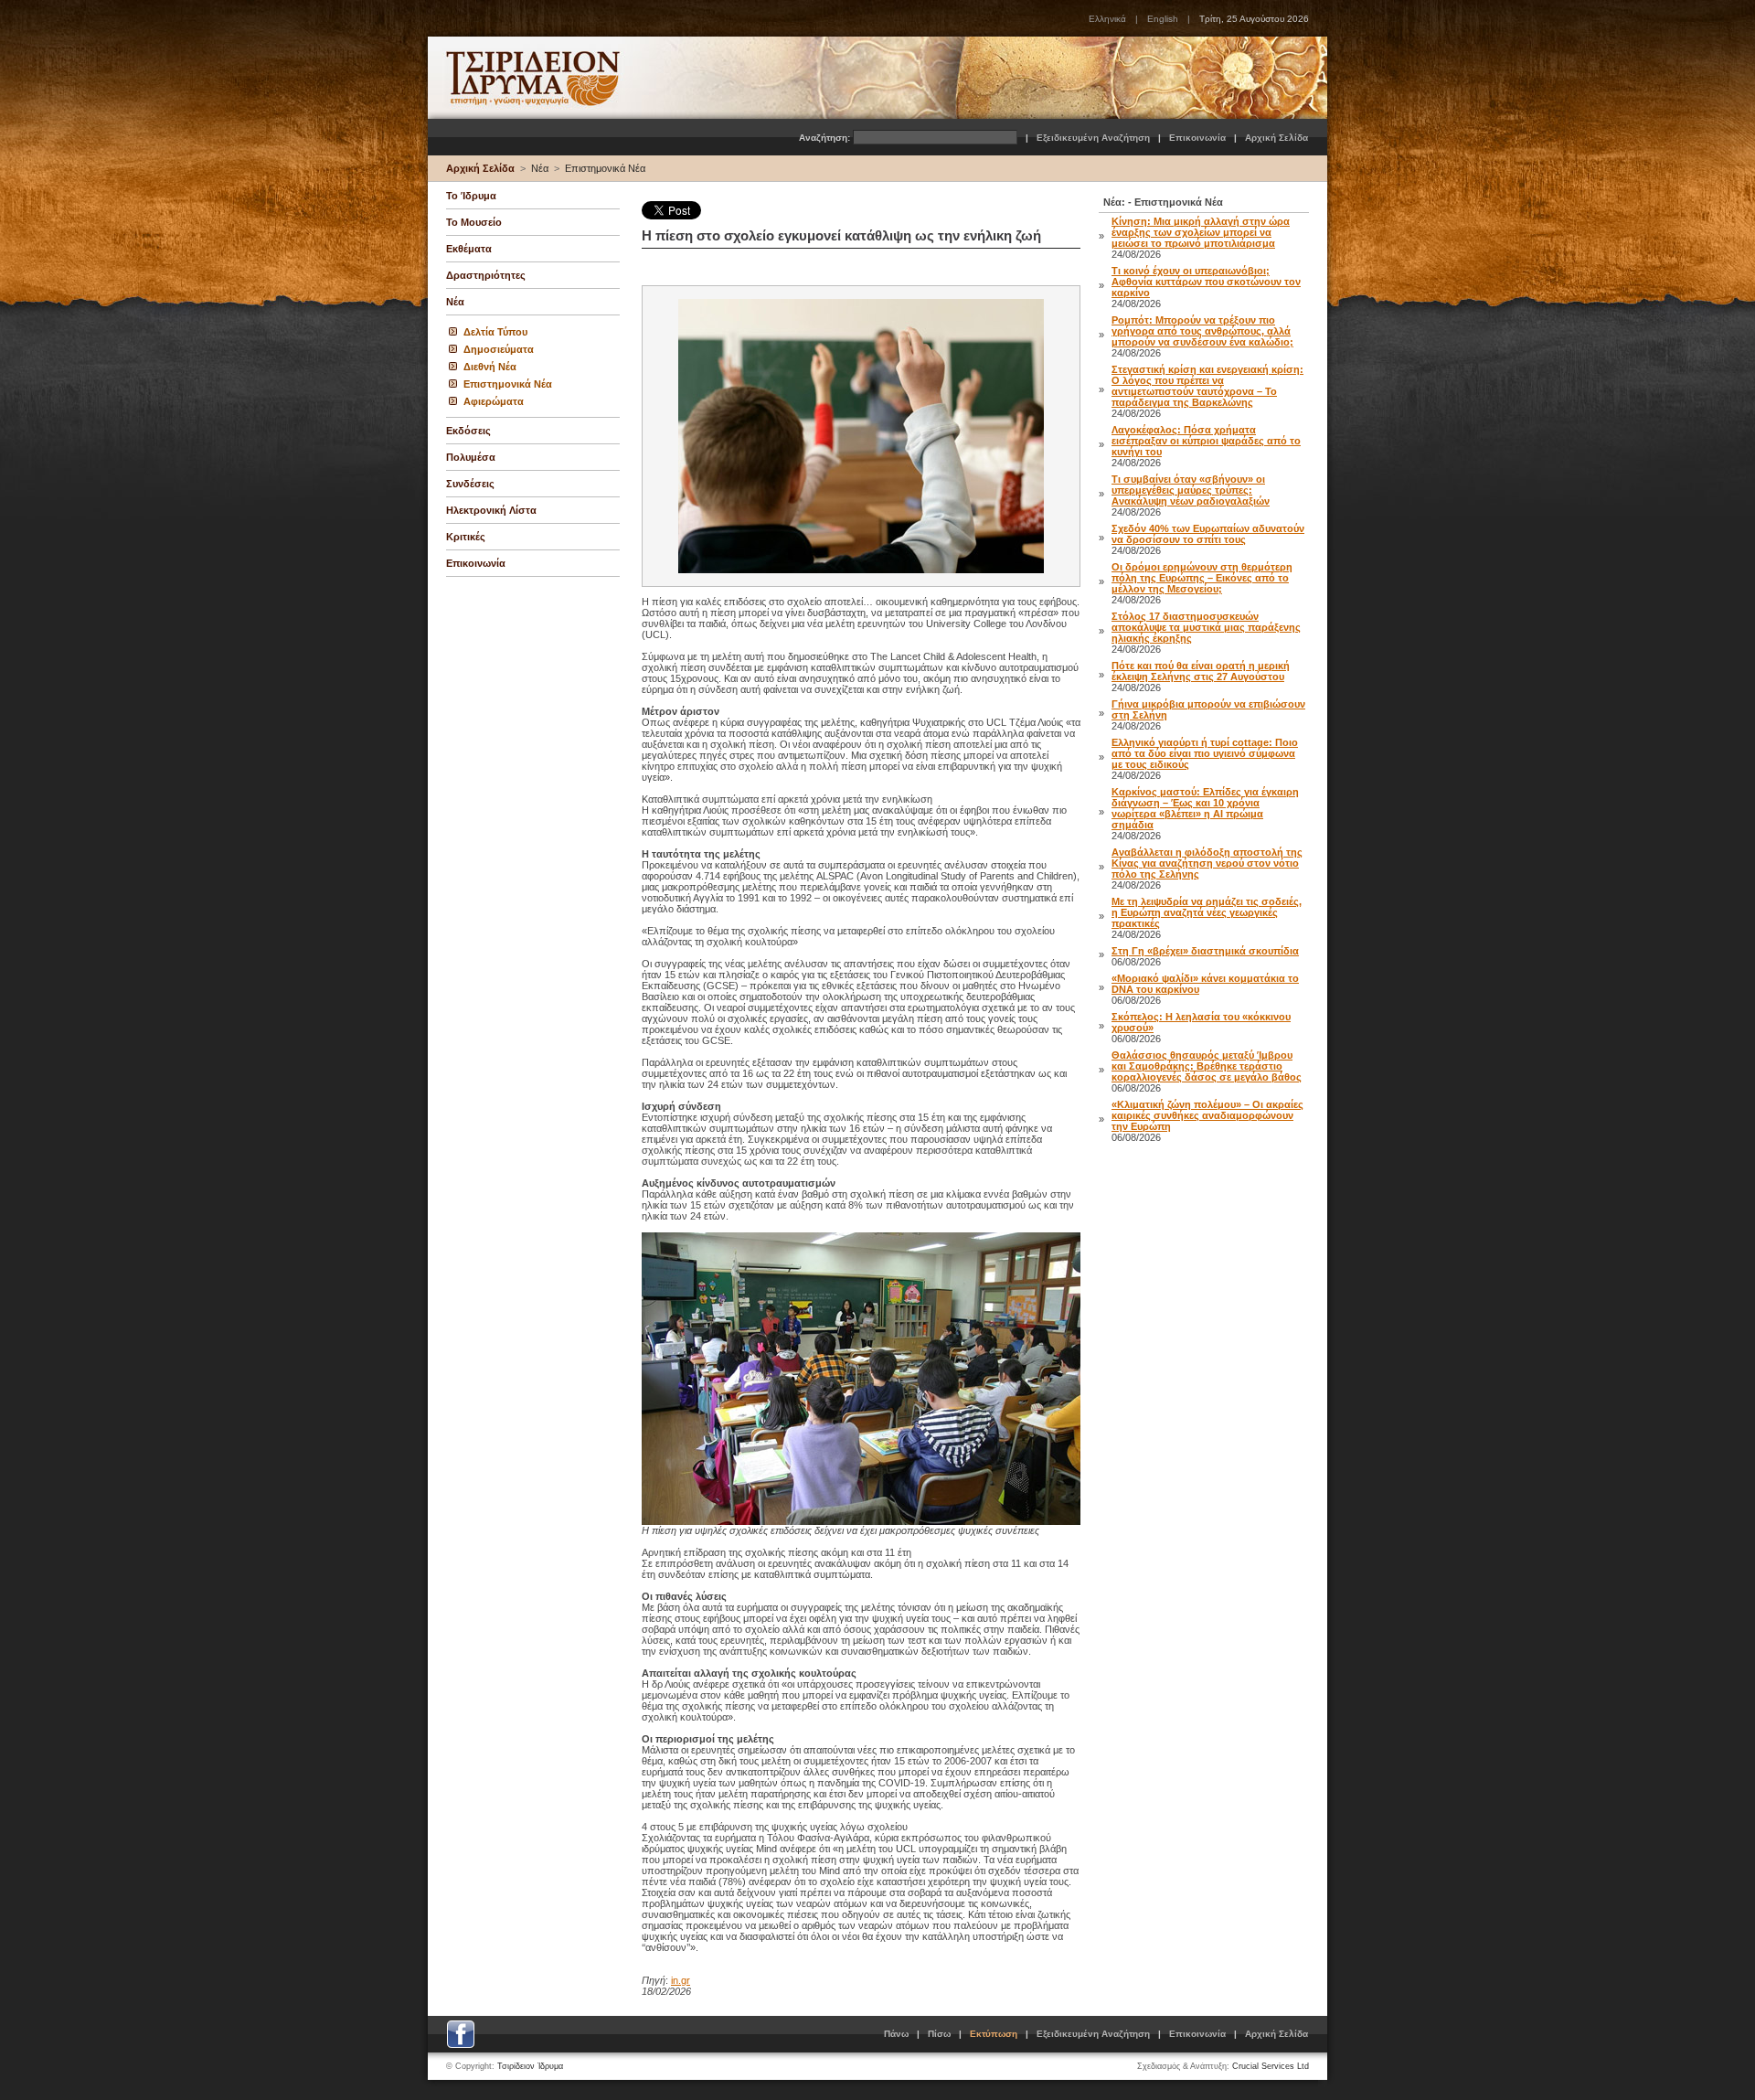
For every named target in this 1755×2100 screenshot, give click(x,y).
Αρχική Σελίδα (1276, 138)
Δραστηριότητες (486, 275)
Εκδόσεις (468, 431)
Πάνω (896, 2034)
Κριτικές (466, 537)
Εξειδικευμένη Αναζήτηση (1093, 138)
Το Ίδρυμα (471, 196)
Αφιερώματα (494, 401)
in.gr (681, 1980)
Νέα (540, 168)
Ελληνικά (1107, 19)
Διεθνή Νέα (490, 367)
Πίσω (939, 2034)
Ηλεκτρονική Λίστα (491, 510)
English (1163, 19)
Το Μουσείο (474, 222)
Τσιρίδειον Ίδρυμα (530, 2066)
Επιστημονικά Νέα (605, 168)
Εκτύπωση (994, 2034)
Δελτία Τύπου (495, 332)
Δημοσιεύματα (499, 349)
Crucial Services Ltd (1271, 2066)
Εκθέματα (469, 249)
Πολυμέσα (471, 457)
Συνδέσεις (470, 484)
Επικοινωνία (1197, 138)
